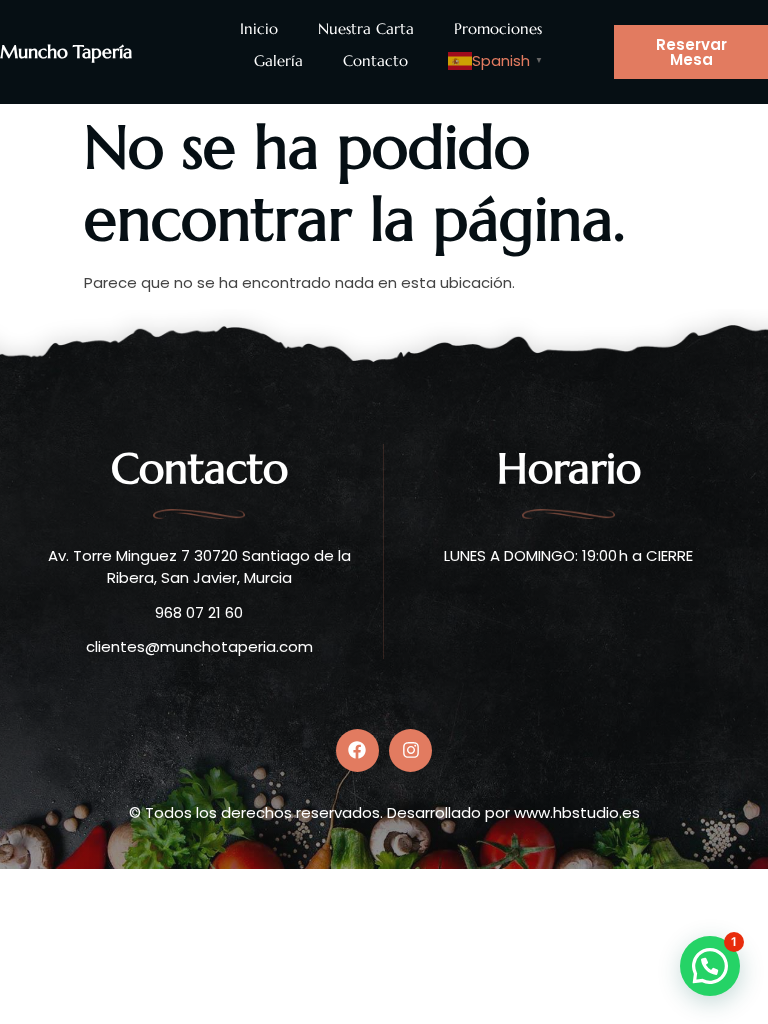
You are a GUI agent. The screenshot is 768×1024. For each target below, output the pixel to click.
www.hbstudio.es (577, 812)
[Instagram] (410, 750)
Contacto (375, 60)
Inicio (259, 29)
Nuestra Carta (366, 29)
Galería (278, 60)
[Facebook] (357, 750)
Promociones (498, 29)
